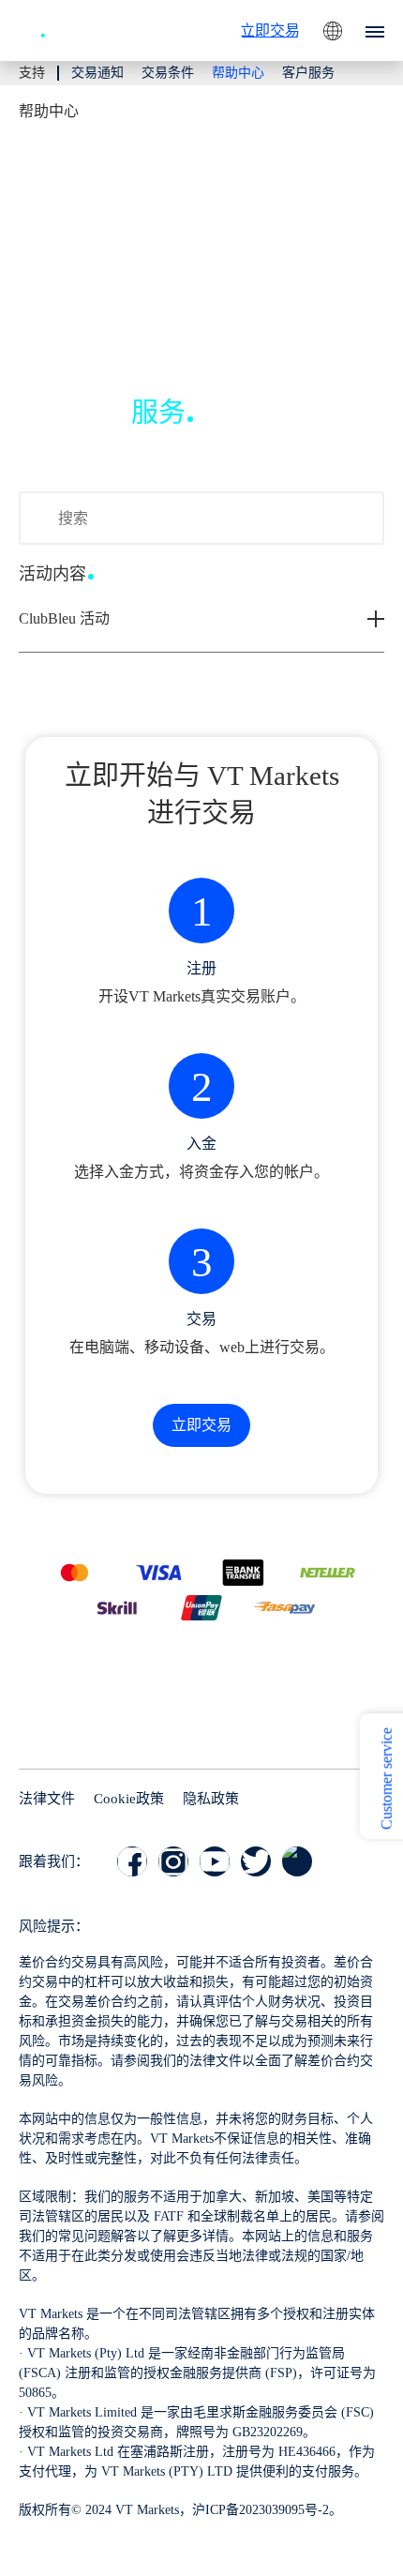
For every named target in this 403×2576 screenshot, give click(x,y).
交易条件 (168, 73)
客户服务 (308, 73)
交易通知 (97, 73)
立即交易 (270, 30)
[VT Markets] (70, 28)
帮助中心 (238, 73)
